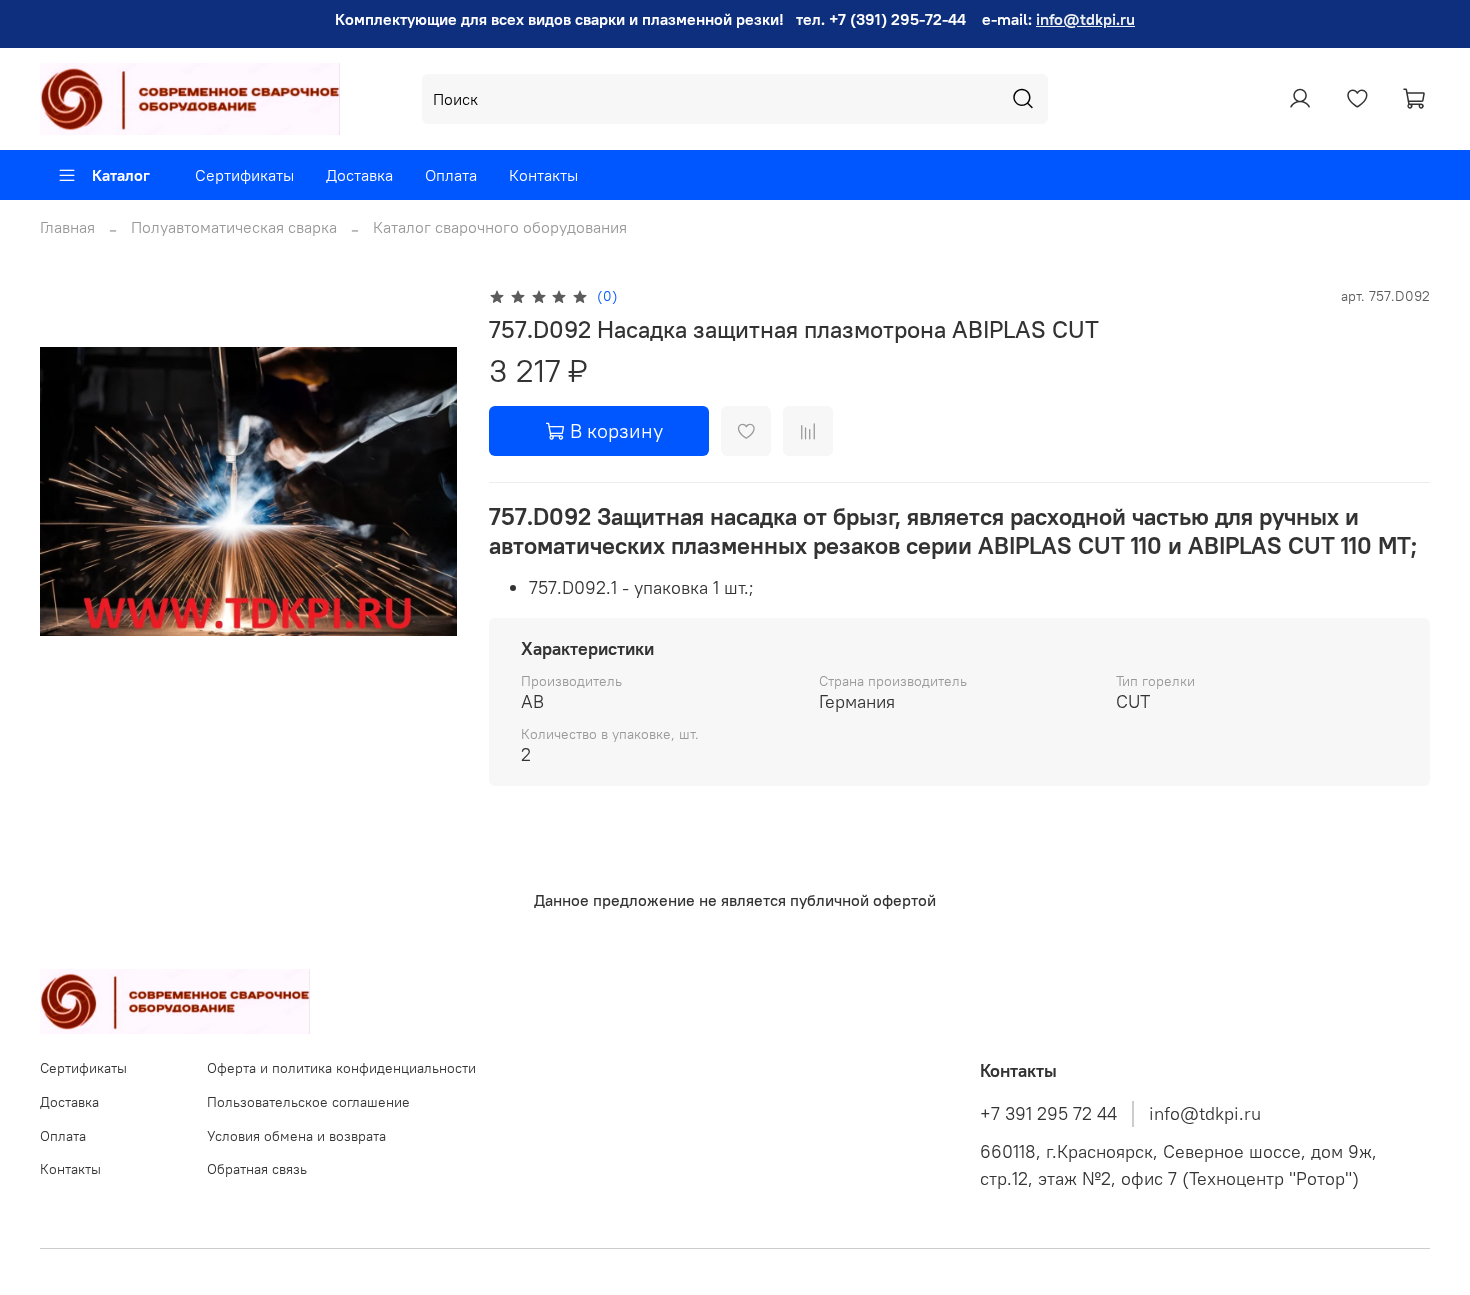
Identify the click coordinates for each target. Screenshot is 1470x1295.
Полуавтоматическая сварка (234, 227)
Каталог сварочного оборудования (500, 227)
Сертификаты (244, 175)
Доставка (359, 175)
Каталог (121, 175)
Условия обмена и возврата (296, 1136)
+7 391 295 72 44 (1048, 1114)
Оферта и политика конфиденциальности (341, 1068)
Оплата (451, 175)
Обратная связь (257, 1169)
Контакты (543, 175)
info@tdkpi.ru (1085, 19)
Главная (67, 227)
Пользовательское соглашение (308, 1102)
